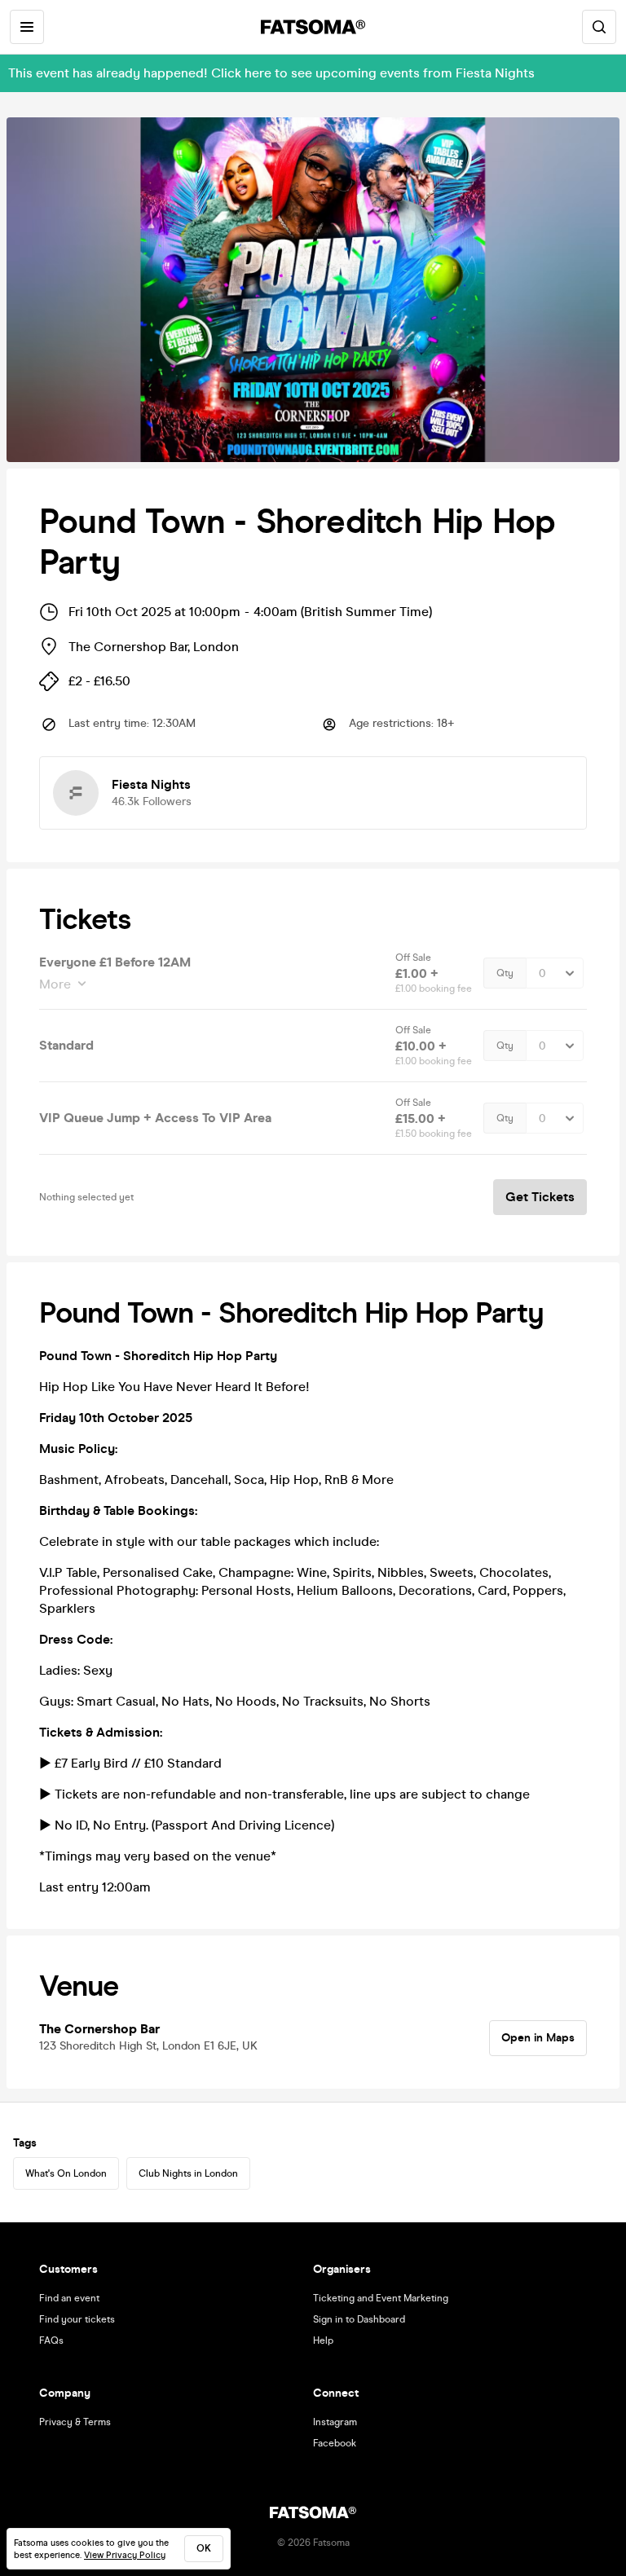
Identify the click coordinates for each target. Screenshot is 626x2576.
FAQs (51, 2340)
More (55, 984)
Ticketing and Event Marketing (381, 2298)
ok (204, 2548)
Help (323, 2340)
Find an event (69, 2298)
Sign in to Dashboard (359, 2319)
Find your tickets (77, 2319)
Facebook (335, 2443)
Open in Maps (538, 2038)
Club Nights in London (188, 2173)
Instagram (335, 2422)
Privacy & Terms (75, 2422)
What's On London (66, 2173)
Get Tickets (540, 1197)
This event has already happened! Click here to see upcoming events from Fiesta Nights (271, 73)
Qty (505, 973)
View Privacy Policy (125, 2555)
